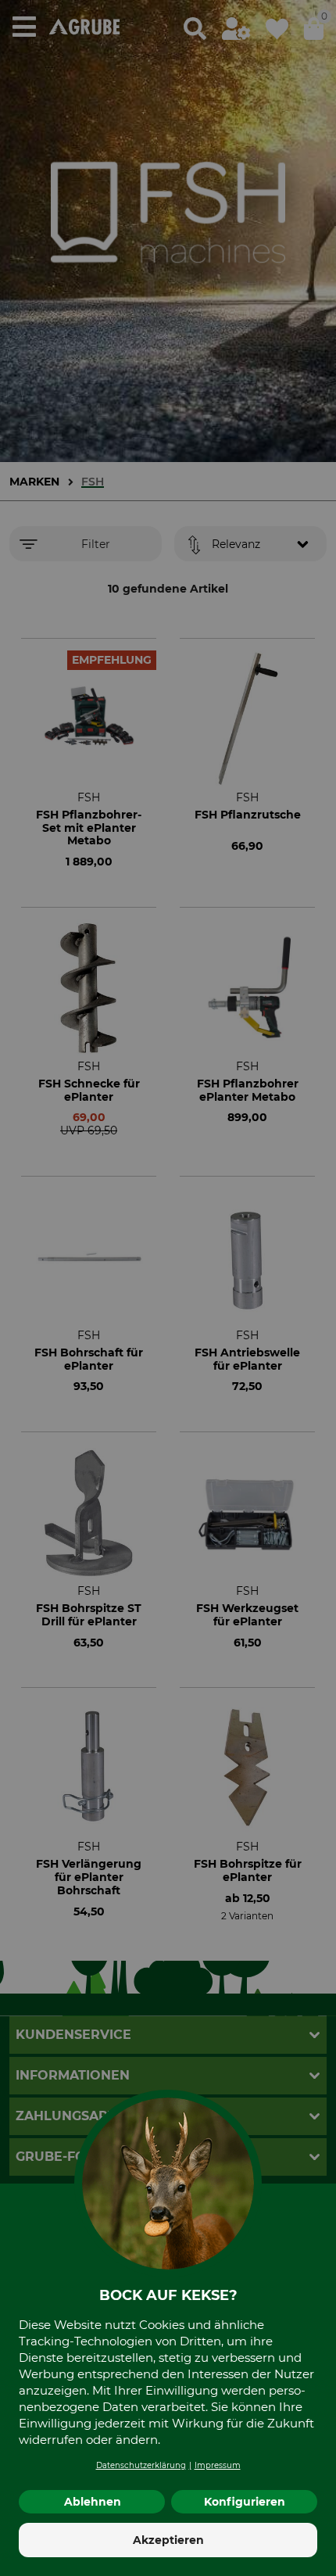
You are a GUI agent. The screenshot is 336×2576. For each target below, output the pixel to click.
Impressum (218, 2465)
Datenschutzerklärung (141, 2465)
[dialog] (168, 1288)
